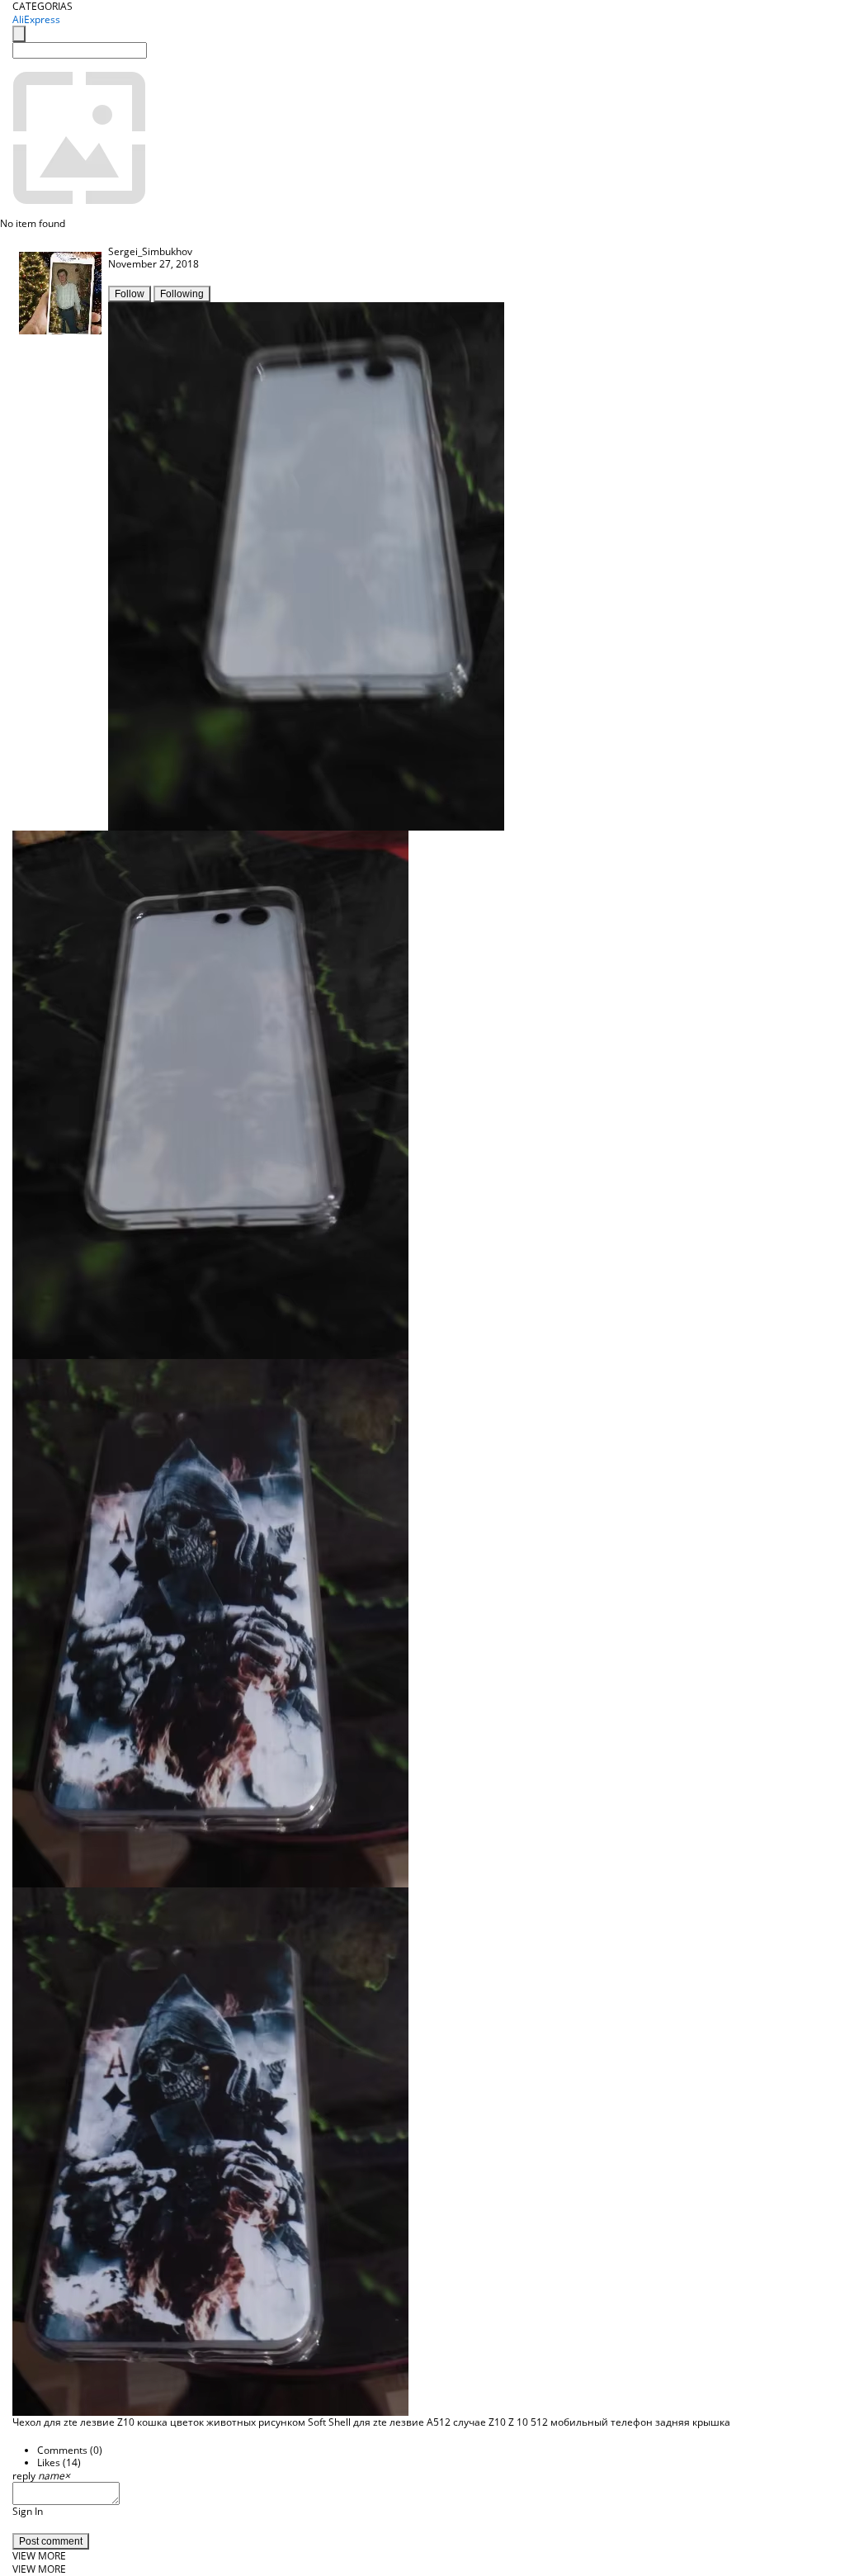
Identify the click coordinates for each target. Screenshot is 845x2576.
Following (182, 294)
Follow (130, 294)
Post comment (51, 2541)
